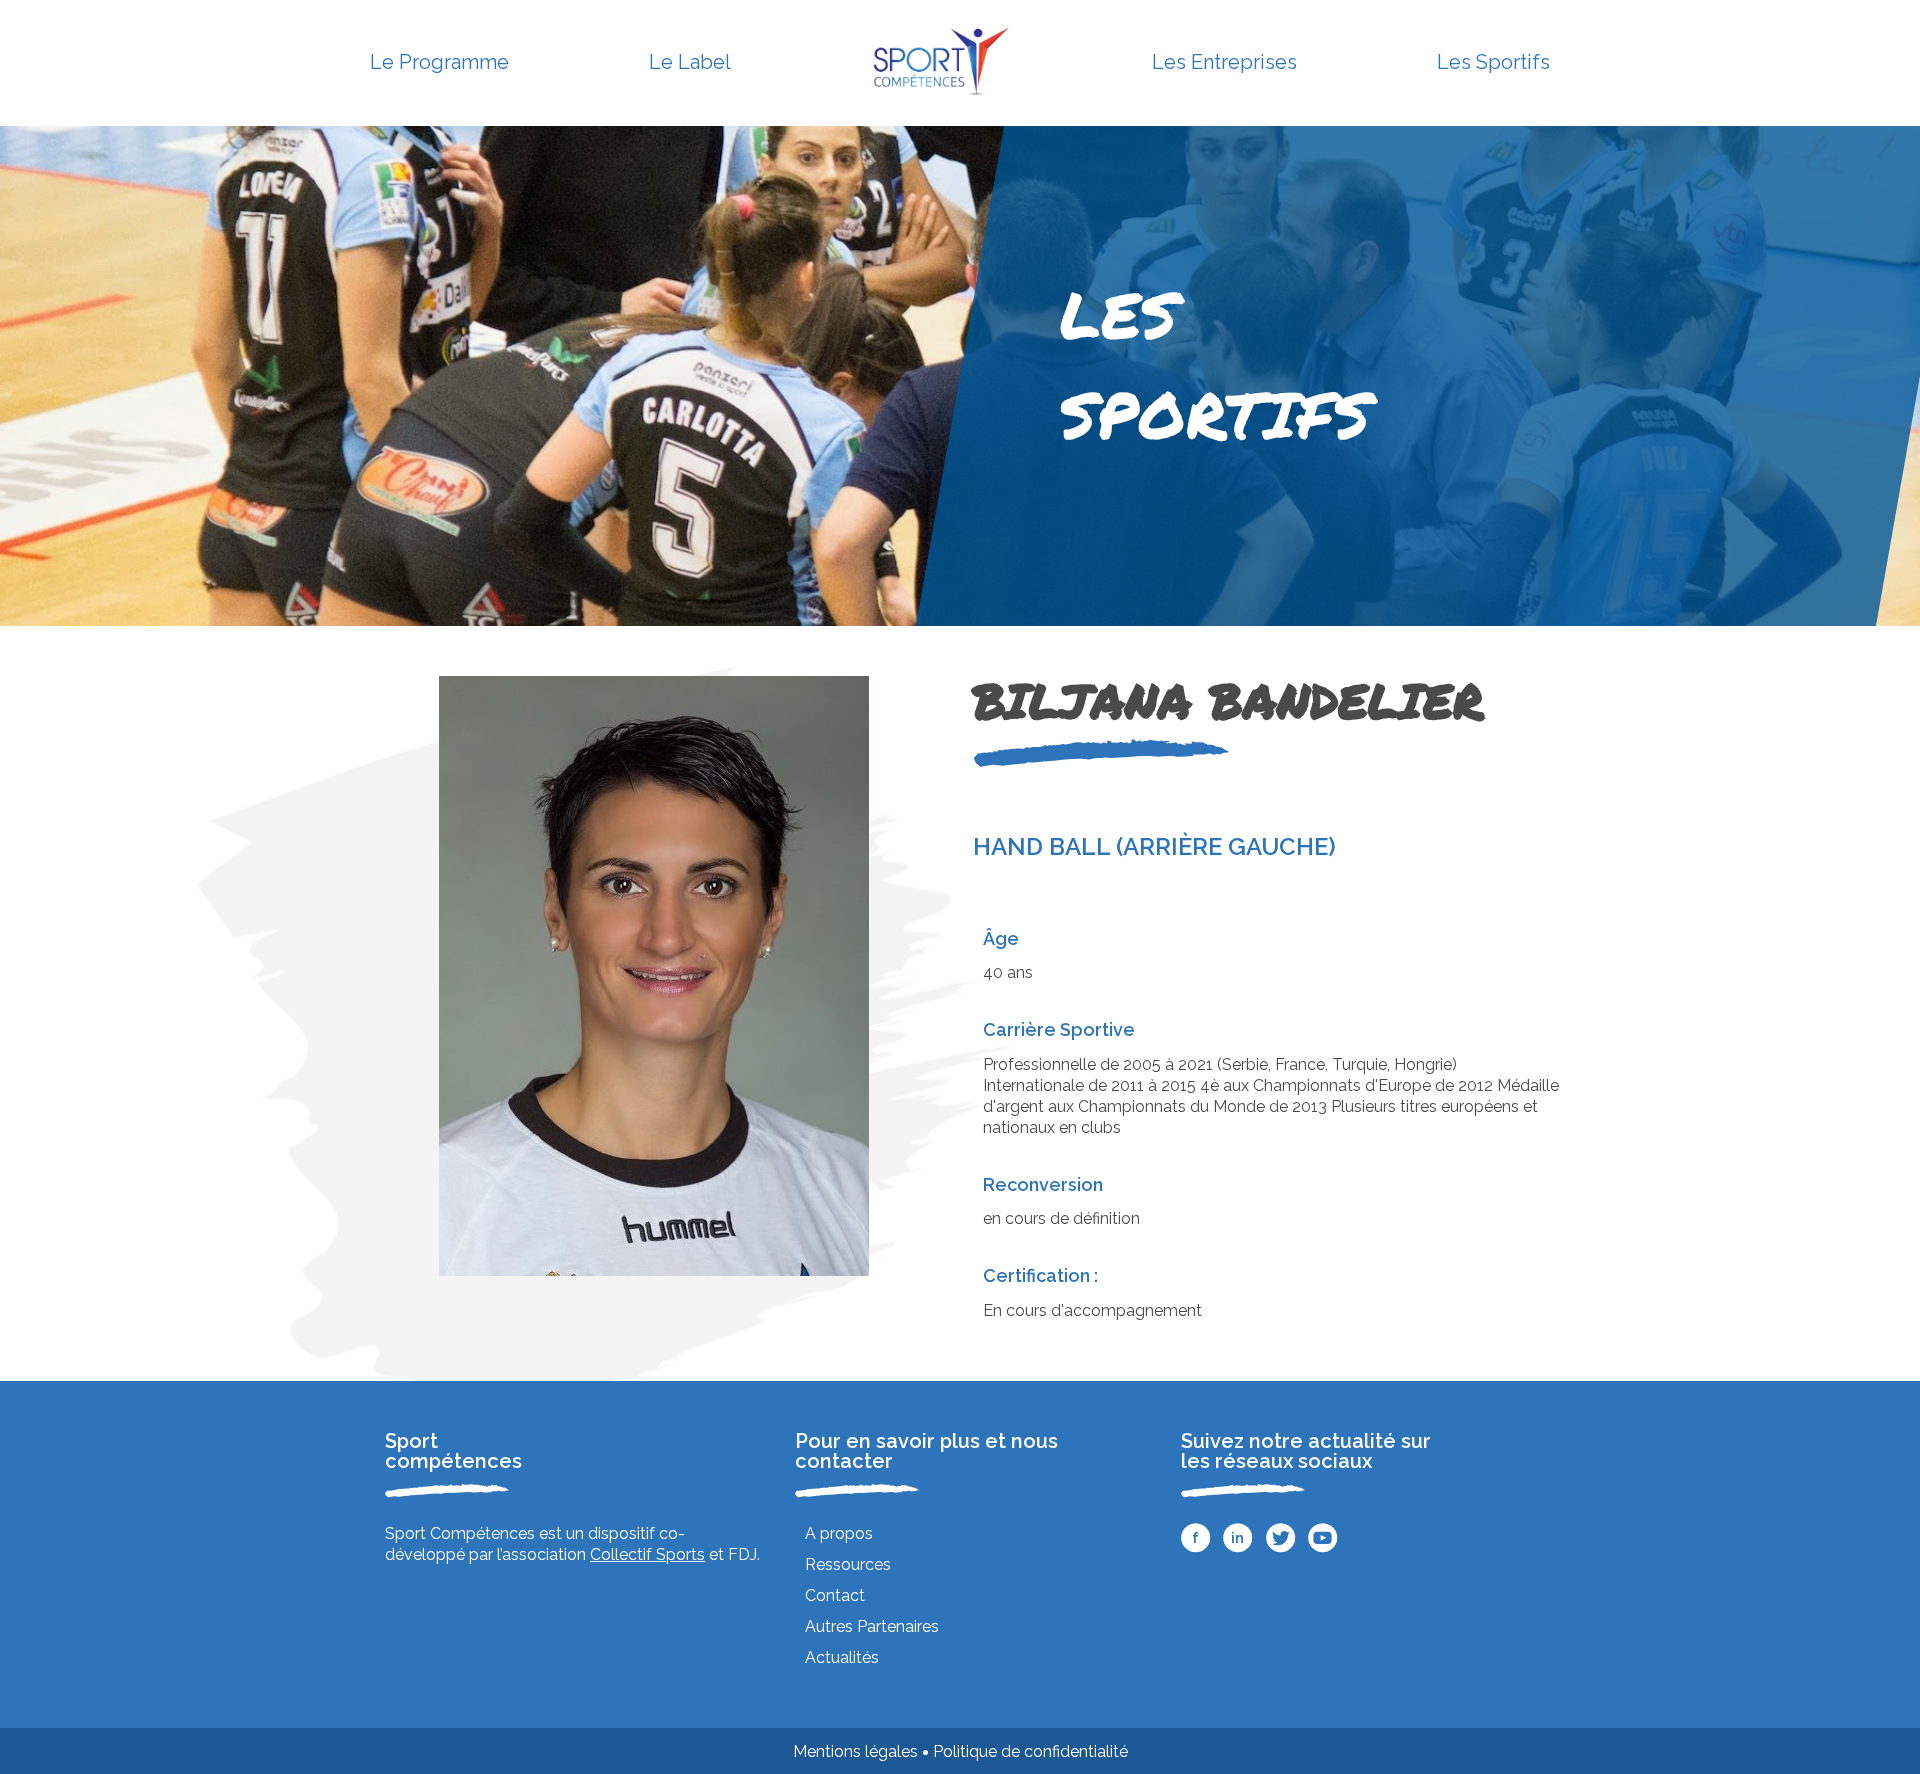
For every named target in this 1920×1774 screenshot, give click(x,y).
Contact (835, 1595)
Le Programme (439, 62)
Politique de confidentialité (1030, 1751)
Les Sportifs (1493, 62)
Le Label (690, 62)
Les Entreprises (1224, 62)
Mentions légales (855, 1751)
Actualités (842, 1657)
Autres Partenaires (872, 1626)
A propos (839, 1533)
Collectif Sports (647, 1554)
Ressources (848, 1564)
